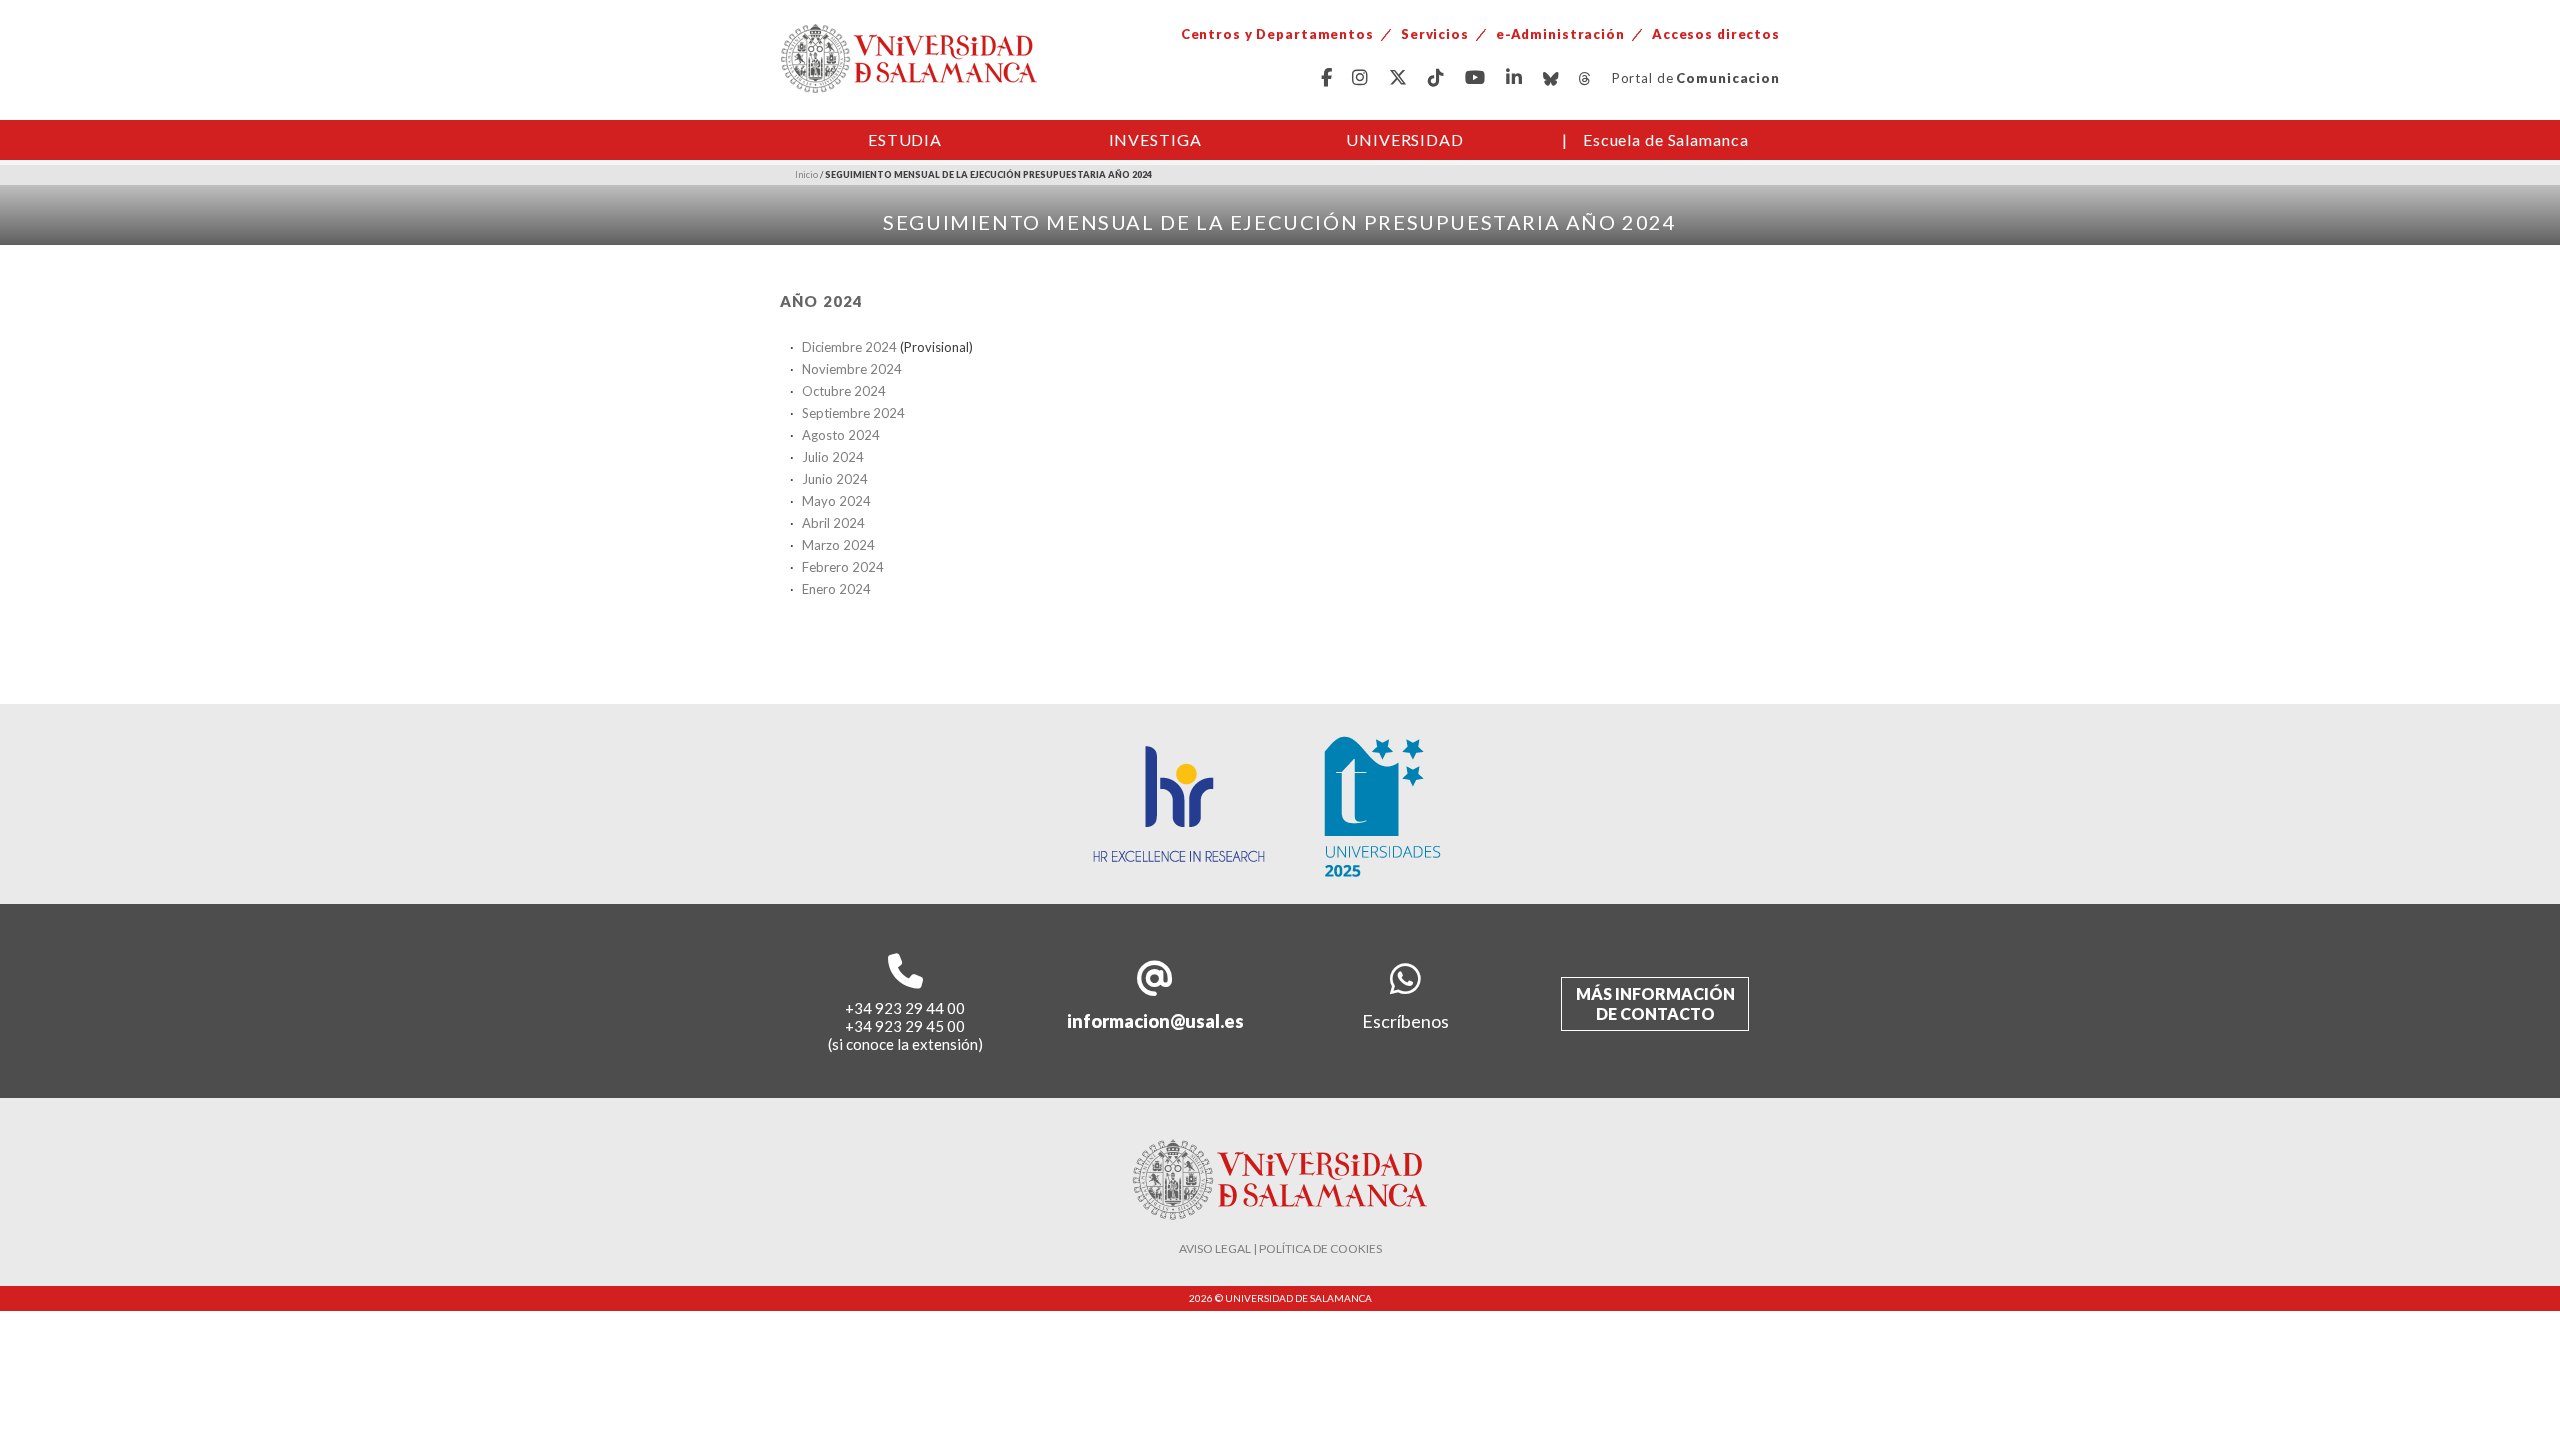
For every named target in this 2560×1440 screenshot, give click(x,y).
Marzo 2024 (838, 545)
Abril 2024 (833, 523)
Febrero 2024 (843, 567)
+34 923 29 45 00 (905, 1026)
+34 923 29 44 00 (905, 1008)
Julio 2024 (833, 457)
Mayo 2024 (836, 501)
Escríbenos (1405, 1021)
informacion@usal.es (1155, 1021)
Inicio (806, 174)
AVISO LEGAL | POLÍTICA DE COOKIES (1280, 1248)
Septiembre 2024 (853, 413)
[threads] (1585, 78)
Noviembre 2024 (852, 369)
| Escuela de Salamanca (1655, 139)
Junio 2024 (835, 479)
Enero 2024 (836, 589)
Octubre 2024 (844, 391)
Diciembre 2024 (849, 347)
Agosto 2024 (841, 435)
